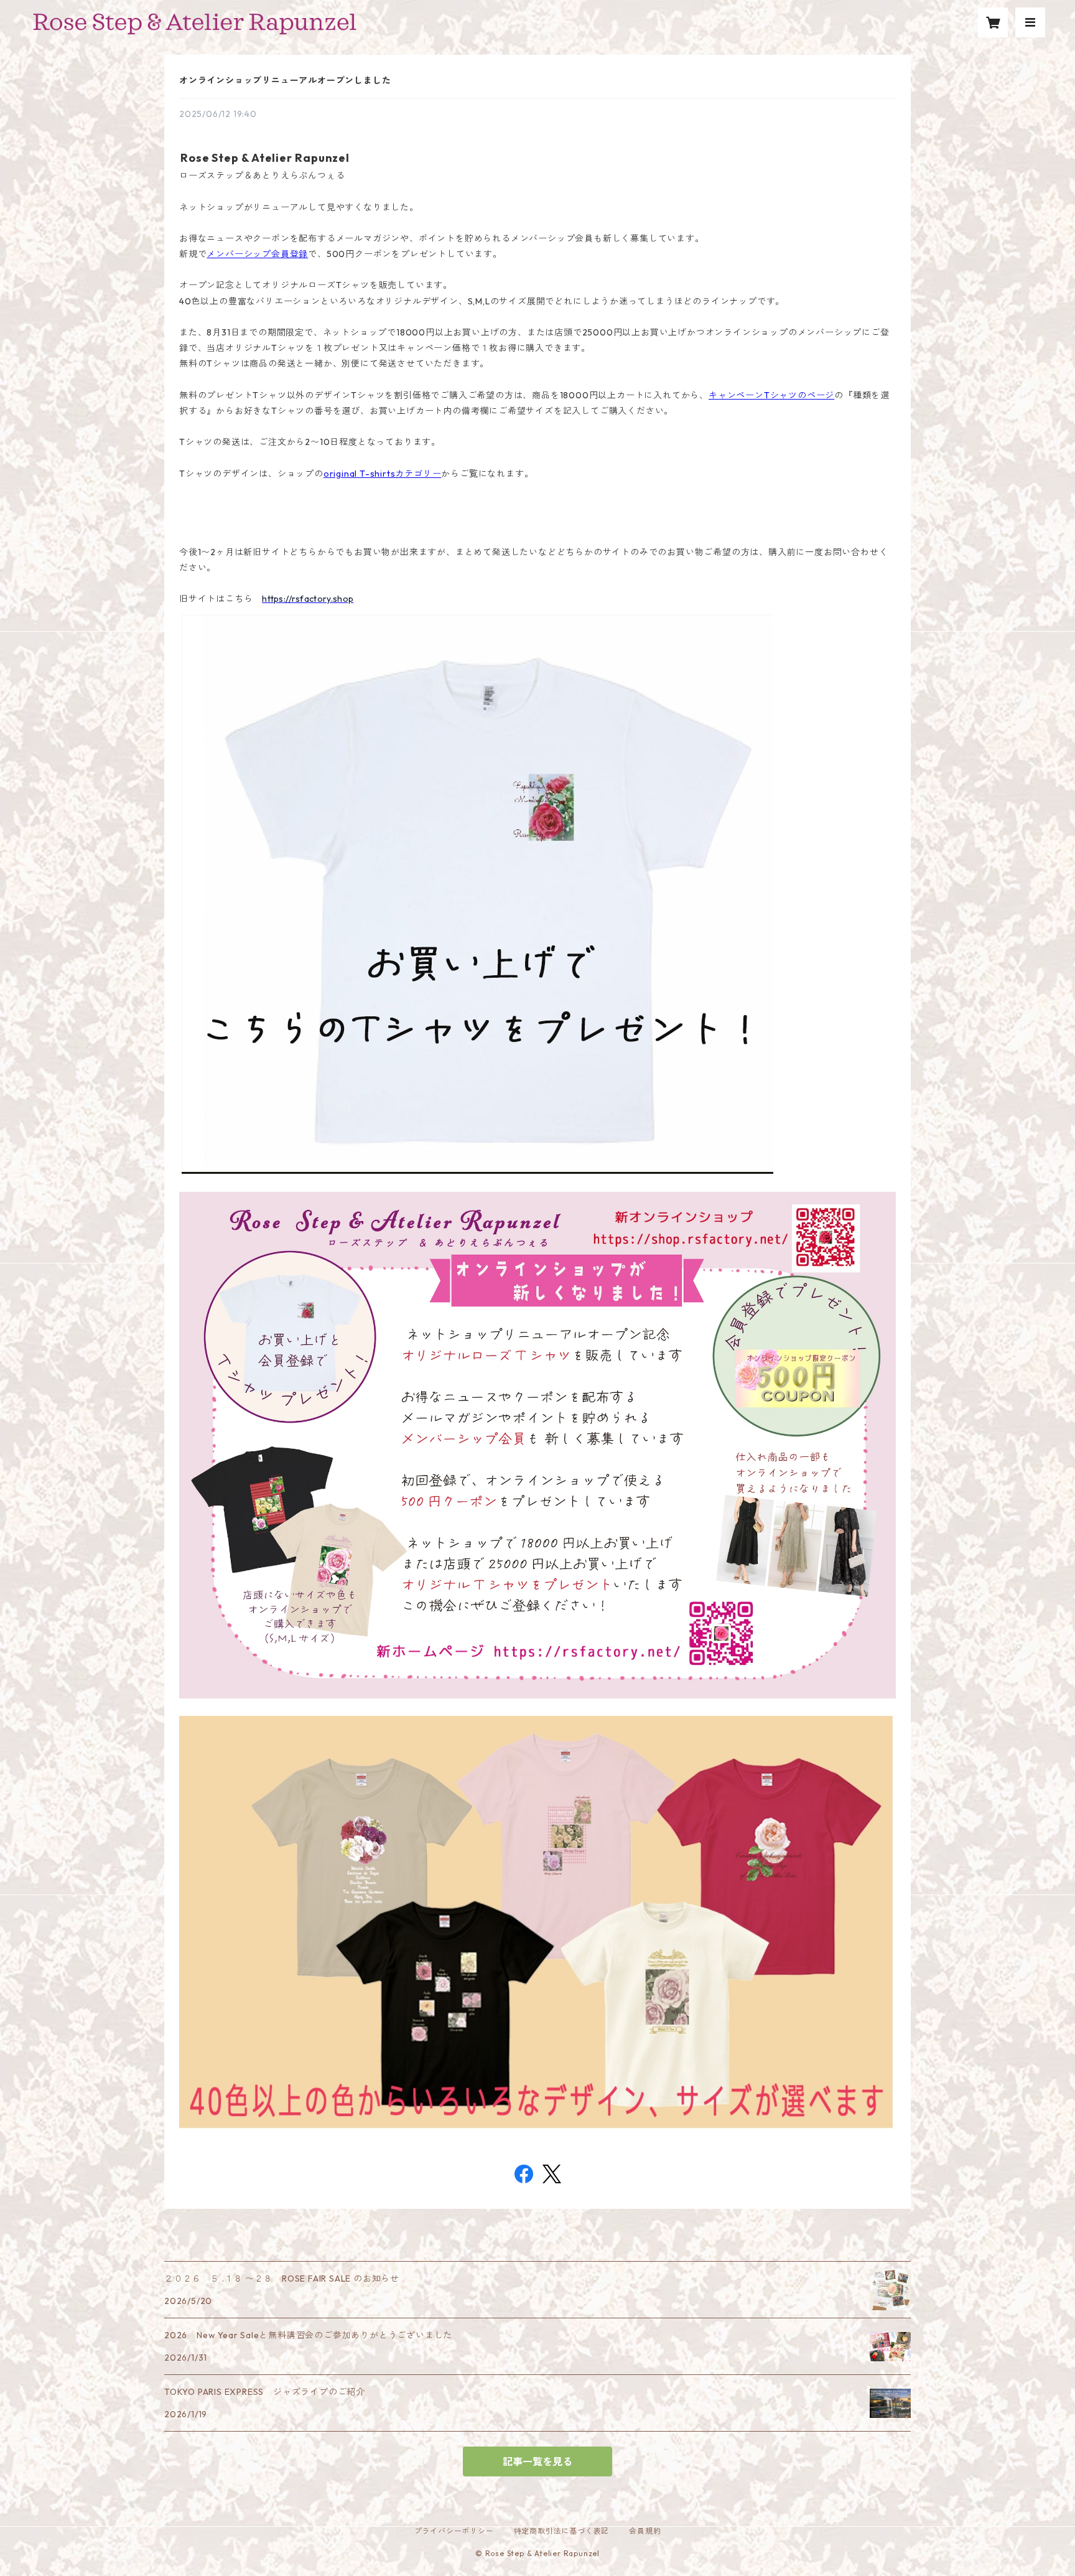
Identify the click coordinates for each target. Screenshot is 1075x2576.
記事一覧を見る (537, 2461)
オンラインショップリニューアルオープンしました (285, 80)
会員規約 (645, 2531)
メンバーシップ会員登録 (257, 254)
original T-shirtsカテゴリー (383, 474)
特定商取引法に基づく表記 (562, 2531)
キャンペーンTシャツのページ (771, 395)
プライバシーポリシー (454, 2531)
